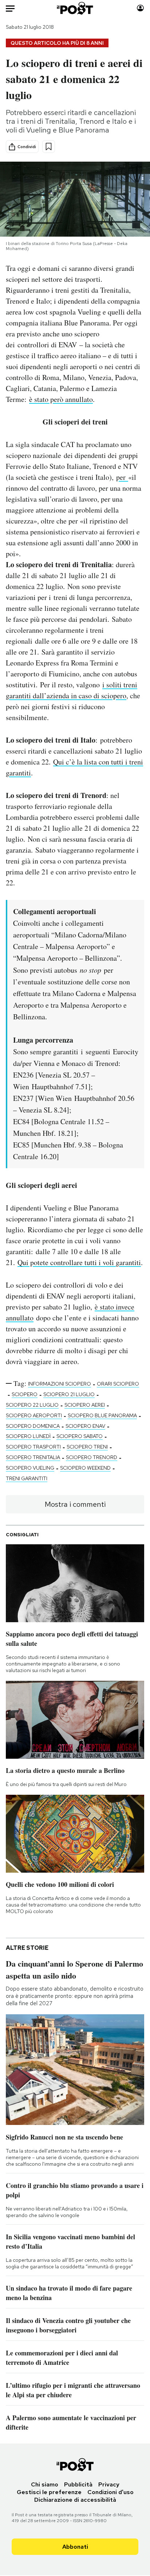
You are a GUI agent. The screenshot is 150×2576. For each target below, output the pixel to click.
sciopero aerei (85, 1405)
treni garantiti (27, 1478)
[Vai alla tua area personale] (140, 8)
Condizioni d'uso (110, 2492)
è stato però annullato (61, 399)
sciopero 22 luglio (32, 1405)
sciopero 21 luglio (69, 1394)
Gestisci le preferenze (49, 2492)
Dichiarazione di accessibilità (75, 2500)
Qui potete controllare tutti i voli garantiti (79, 1262)
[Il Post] (75, 8)
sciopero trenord (92, 1457)
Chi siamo (45, 2484)
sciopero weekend (85, 1468)
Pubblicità (78, 2484)
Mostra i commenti (75, 1504)
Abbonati (75, 2547)
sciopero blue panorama (102, 1415)
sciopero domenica (33, 1426)
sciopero (25, 1394)
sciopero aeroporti (34, 1415)
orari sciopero (118, 1384)
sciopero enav (85, 1426)
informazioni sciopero (60, 1384)
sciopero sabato (80, 1436)
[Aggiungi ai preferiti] (49, 147)
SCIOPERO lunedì (28, 1436)
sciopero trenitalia (33, 1457)
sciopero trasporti (33, 1447)
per (122, 477)
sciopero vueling (30, 1468)
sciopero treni (87, 1447)
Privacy (109, 2484)
